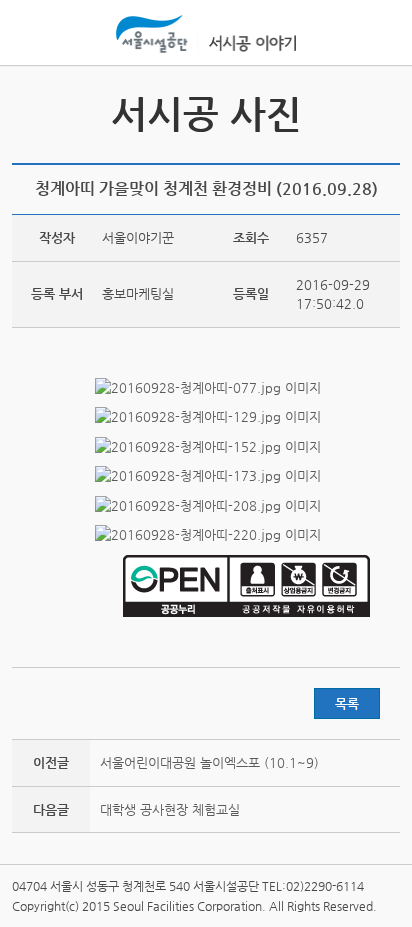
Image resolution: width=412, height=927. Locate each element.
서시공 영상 (30, 112)
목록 (347, 703)
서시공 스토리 (382, 112)
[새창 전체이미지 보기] (206, 387)
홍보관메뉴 (380, 34)
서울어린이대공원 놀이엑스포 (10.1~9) (209, 762)
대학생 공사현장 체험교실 (170, 809)
